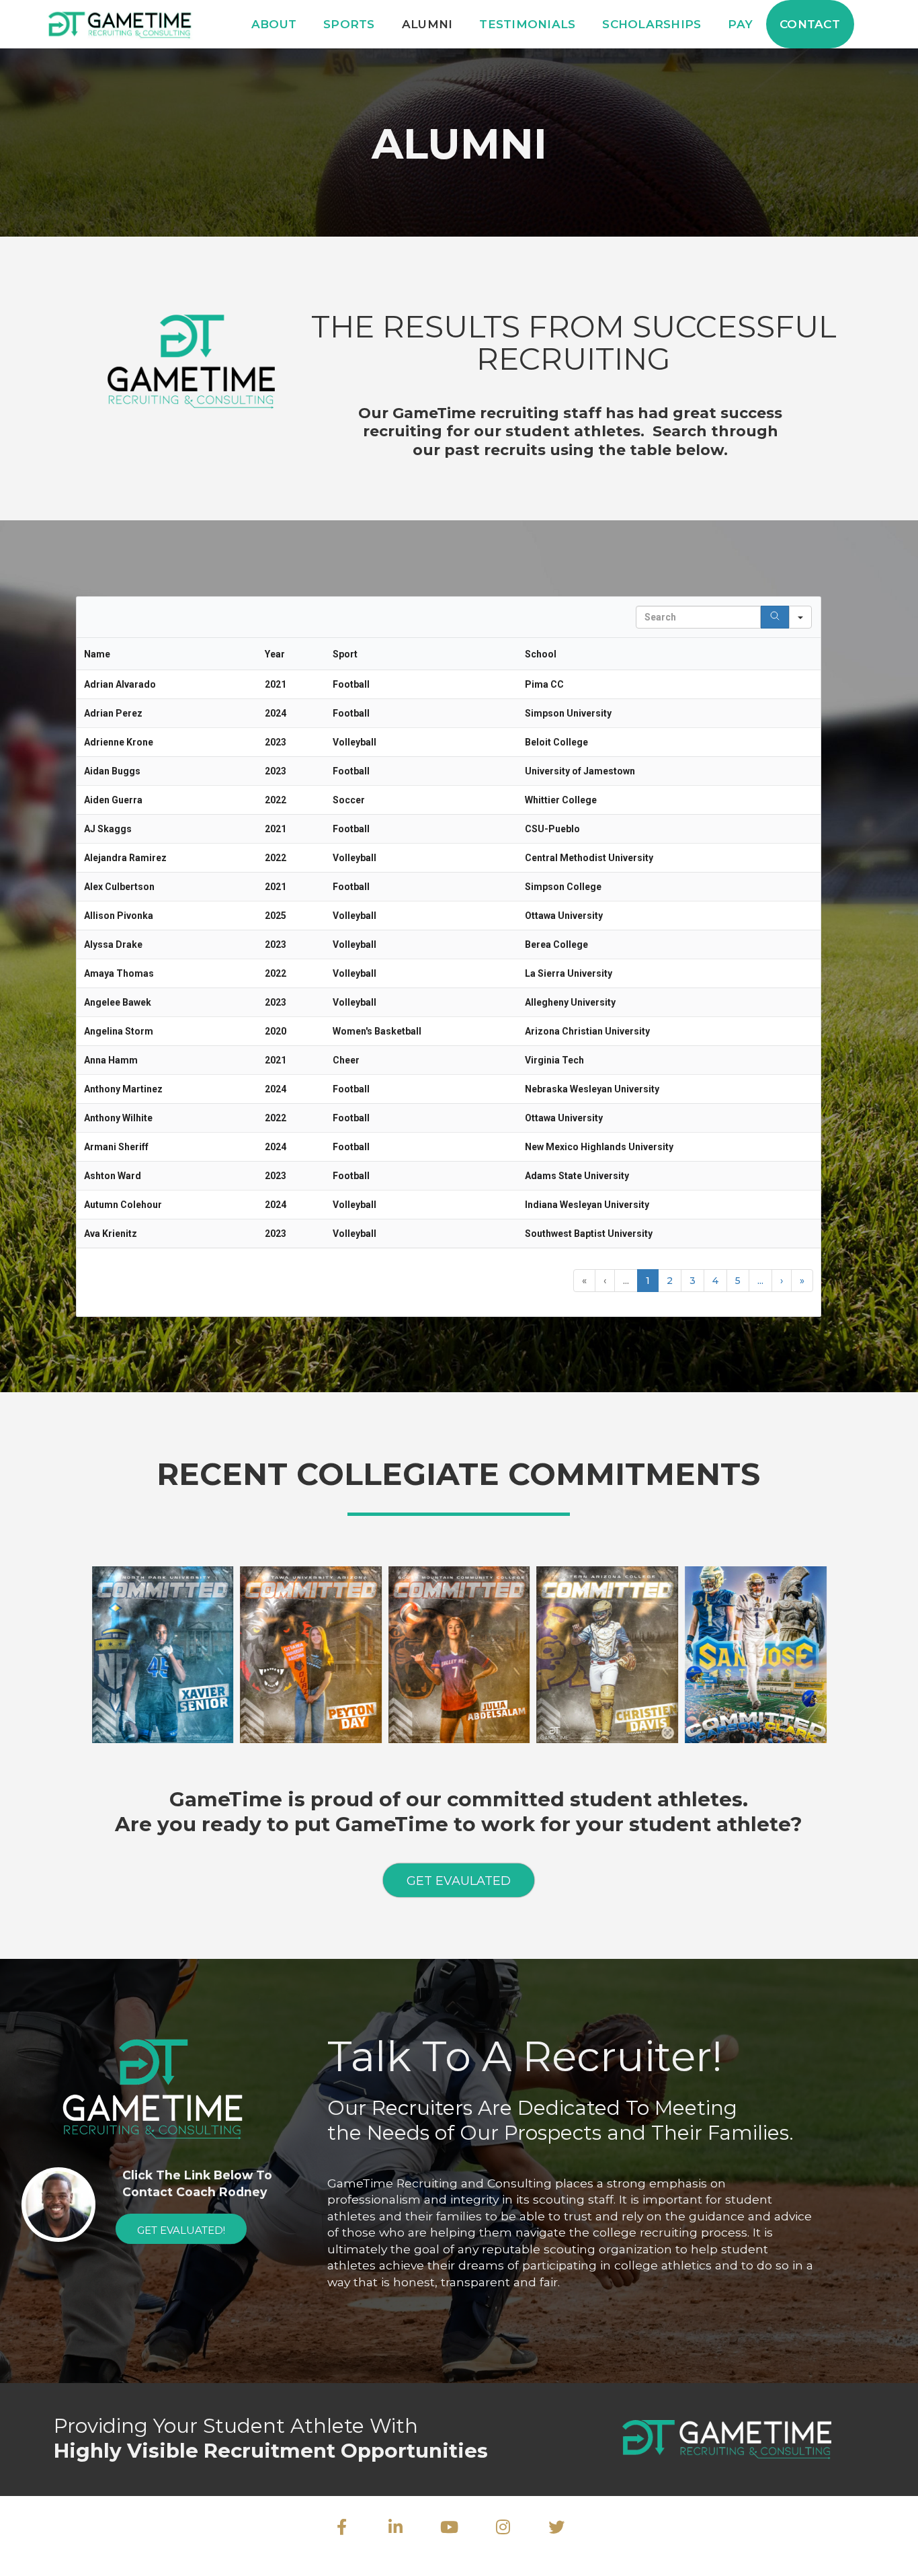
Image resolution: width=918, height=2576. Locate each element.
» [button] (802, 1281)
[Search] (775, 617)
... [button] (626, 1281)
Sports (349, 24)
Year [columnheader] (275, 654)
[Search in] (800, 617)
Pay (740, 24)
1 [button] (648, 1281)
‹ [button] (605, 1281)
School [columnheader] (541, 654)
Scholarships (652, 24)
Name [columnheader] (97, 654)
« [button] (584, 1281)
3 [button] (693, 1281)
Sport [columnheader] (345, 654)
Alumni (427, 24)
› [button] (782, 1281)
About (274, 24)
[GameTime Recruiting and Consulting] (121, 23)
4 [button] (715, 1281)
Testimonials (527, 24)
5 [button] (738, 1281)
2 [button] (670, 1281)
